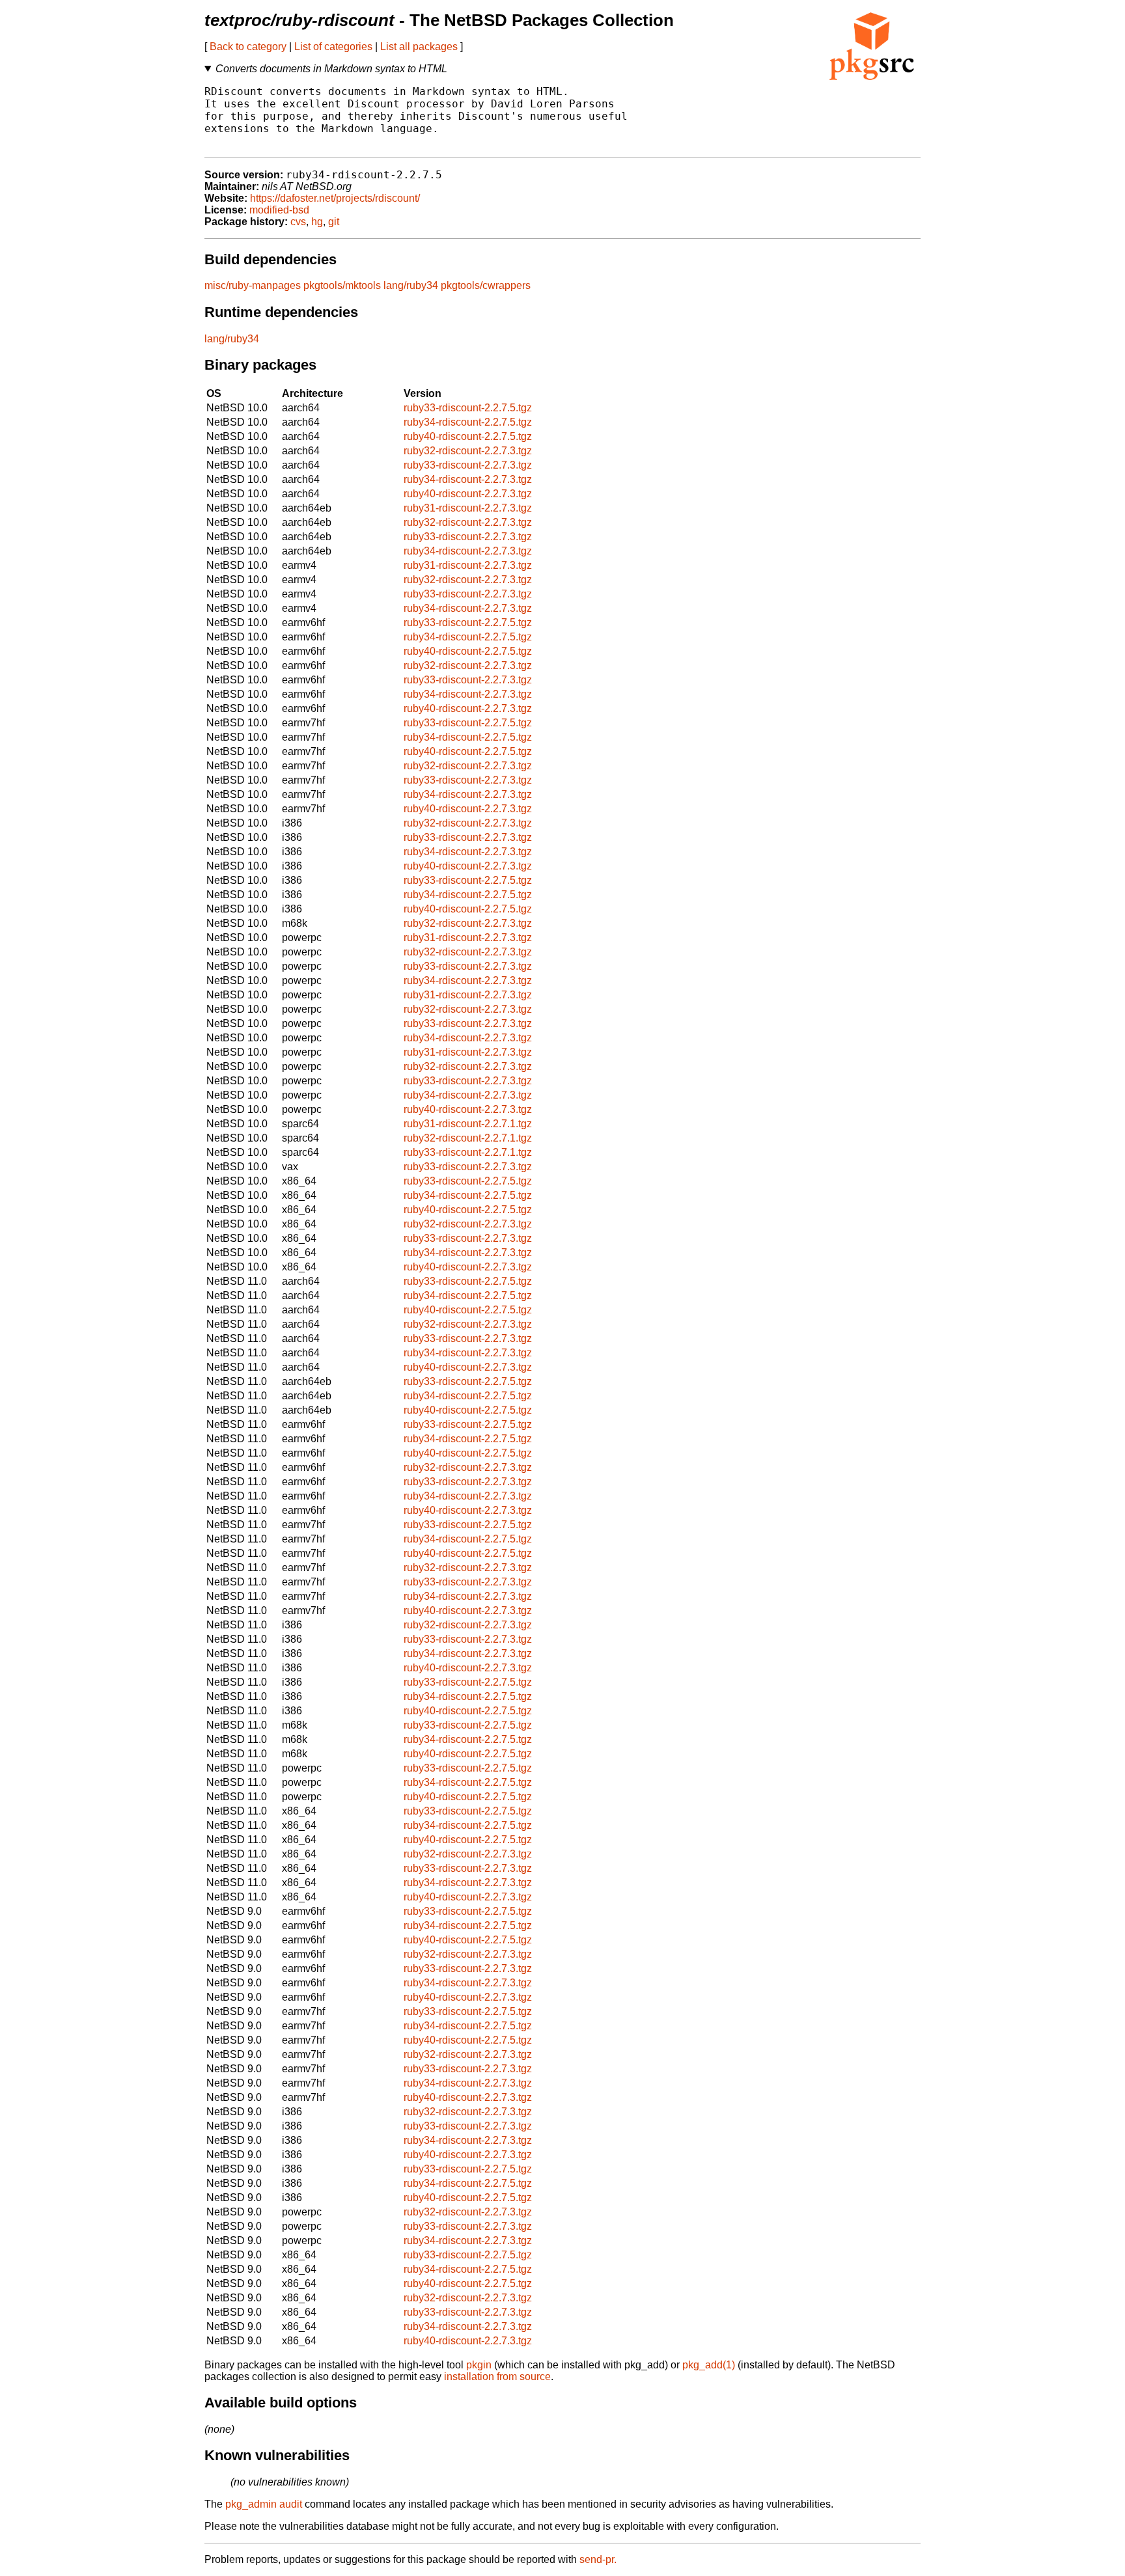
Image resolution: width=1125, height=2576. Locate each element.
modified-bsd (279, 210)
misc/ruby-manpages (253, 285)
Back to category (248, 47)
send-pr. (598, 2559)
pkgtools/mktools (342, 285)
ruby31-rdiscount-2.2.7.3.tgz (468, 508)
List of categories (333, 47)
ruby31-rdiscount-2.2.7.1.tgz (468, 1124)
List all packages (419, 47)
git (334, 222)
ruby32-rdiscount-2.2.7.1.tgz (468, 1138)
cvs (298, 222)
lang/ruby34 (411, 285)
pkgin (479, 2365)
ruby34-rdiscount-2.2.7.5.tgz (468, 422)
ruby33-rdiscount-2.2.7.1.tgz (468, 1152)
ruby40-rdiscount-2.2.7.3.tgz (468, 494)
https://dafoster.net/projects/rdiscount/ (335, 198)
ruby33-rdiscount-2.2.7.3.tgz (468, 465)
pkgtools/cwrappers (486, 285)
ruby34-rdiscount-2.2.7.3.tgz (468, 479)
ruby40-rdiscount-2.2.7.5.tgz (468, 436)
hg (317, 222)
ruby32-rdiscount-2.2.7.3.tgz (468, 451)
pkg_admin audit (264, 2504)
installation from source (497, 2377)
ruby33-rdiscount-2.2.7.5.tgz (468, 408)
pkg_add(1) (709, 2365)
